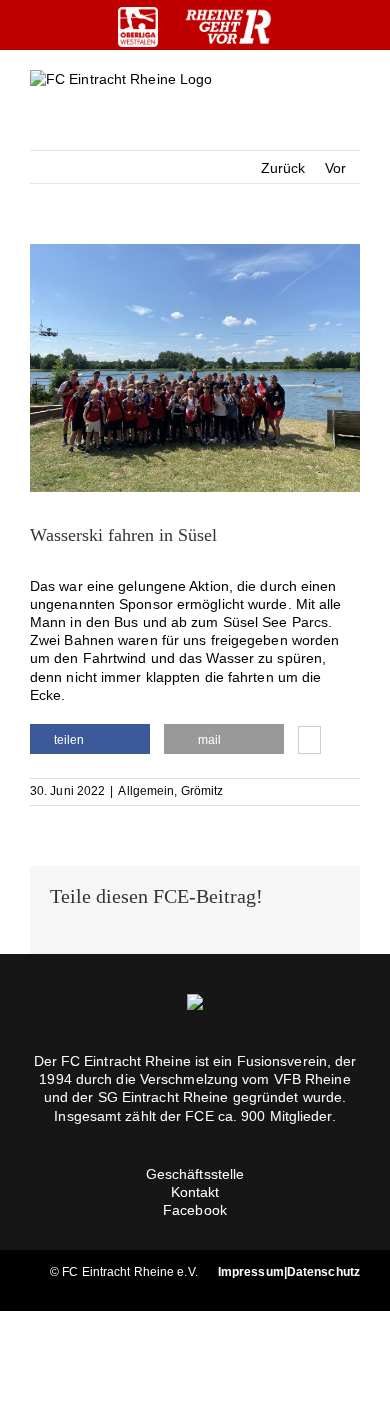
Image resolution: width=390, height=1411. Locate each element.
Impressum (251, 1272)
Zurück (283, 168)
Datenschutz (323, 1272)
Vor (335, 168)
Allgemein (146, 791)
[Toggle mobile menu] (352, 95)
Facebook (195, 1210)
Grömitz (202, 791)
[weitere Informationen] (309, 742)
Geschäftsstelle (195, 1174)
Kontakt (195, 1192)
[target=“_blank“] (138, 27)
